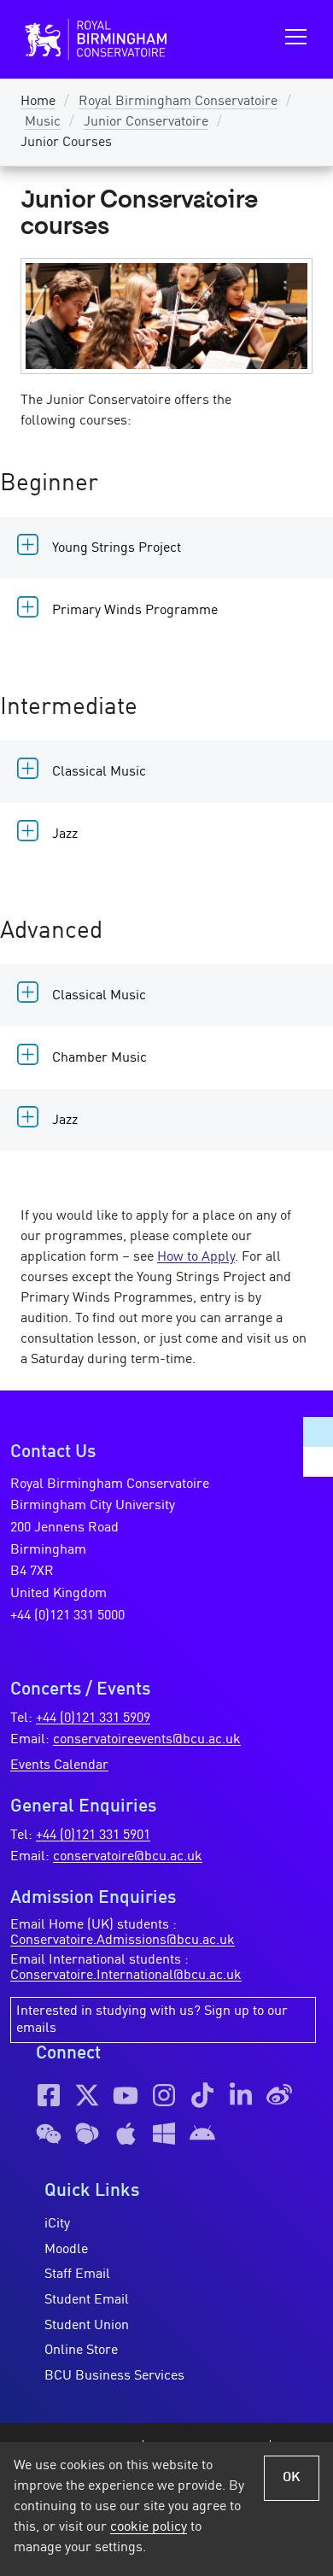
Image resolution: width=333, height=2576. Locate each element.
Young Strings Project (117, 548)
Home (38, 102)
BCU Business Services (114, 2376)
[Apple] (126, 2134)
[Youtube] (126, 2095)
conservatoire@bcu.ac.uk (128, 1857)
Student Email (87, 2300)
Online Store (81, 2351)
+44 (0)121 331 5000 (67, 1616)
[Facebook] (49, 2095)
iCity (57, 2224)
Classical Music (99, 772)
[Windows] (164, 2134)
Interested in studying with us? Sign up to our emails (152, 2020)
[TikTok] (202, 2095)
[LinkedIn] (241, 2095)
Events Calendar (59, 1765)
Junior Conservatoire (146, 122)
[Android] (202, 2134)
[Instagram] (164, 2095)
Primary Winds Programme (135, 611)
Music (43, 122)
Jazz (65, 834)
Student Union (87, 2326)
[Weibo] (279, 2095)
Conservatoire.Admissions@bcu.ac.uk (123, 1941)
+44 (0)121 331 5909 (93, 1718)
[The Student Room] (87, 2134)
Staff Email (77, 2274)
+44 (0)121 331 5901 (93, 1835)
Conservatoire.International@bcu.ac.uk (126, 1976)
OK (292, 2478)
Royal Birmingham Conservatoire (178, 102)
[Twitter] (87, 2095)
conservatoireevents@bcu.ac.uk (147, 1740)
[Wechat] (49, 2134)
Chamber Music (99, 1058)
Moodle (66, 2250)
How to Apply (196, 1257)
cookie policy (149, 2527)
